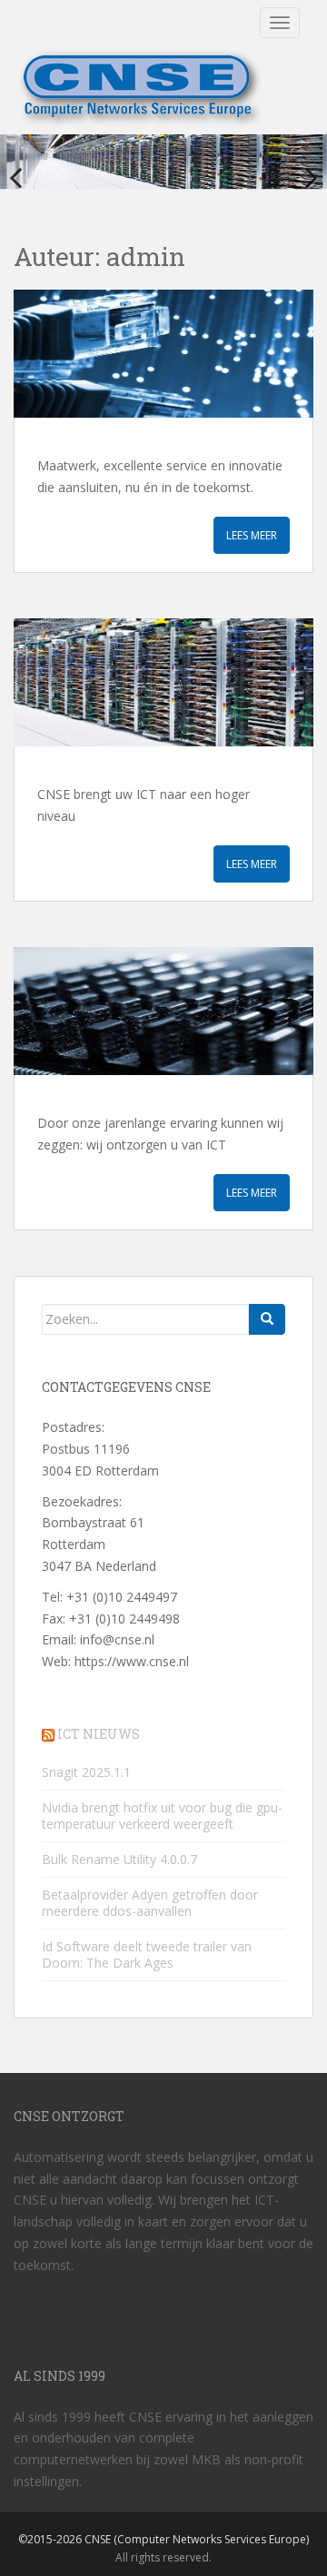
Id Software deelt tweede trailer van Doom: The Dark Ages (147, 1954)
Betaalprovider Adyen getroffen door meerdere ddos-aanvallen (150, 1903)
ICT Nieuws (99, 1734)
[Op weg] (163, 682)
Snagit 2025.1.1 (86, 1772)
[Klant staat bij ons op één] (163, 354)
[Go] (267, 1319)
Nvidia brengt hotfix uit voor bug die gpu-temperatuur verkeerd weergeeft (162, 1816)
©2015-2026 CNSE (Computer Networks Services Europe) (163, 2539)
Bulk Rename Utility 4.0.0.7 (119, 1859)
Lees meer (252, 535)
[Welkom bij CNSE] (163, 1011)
